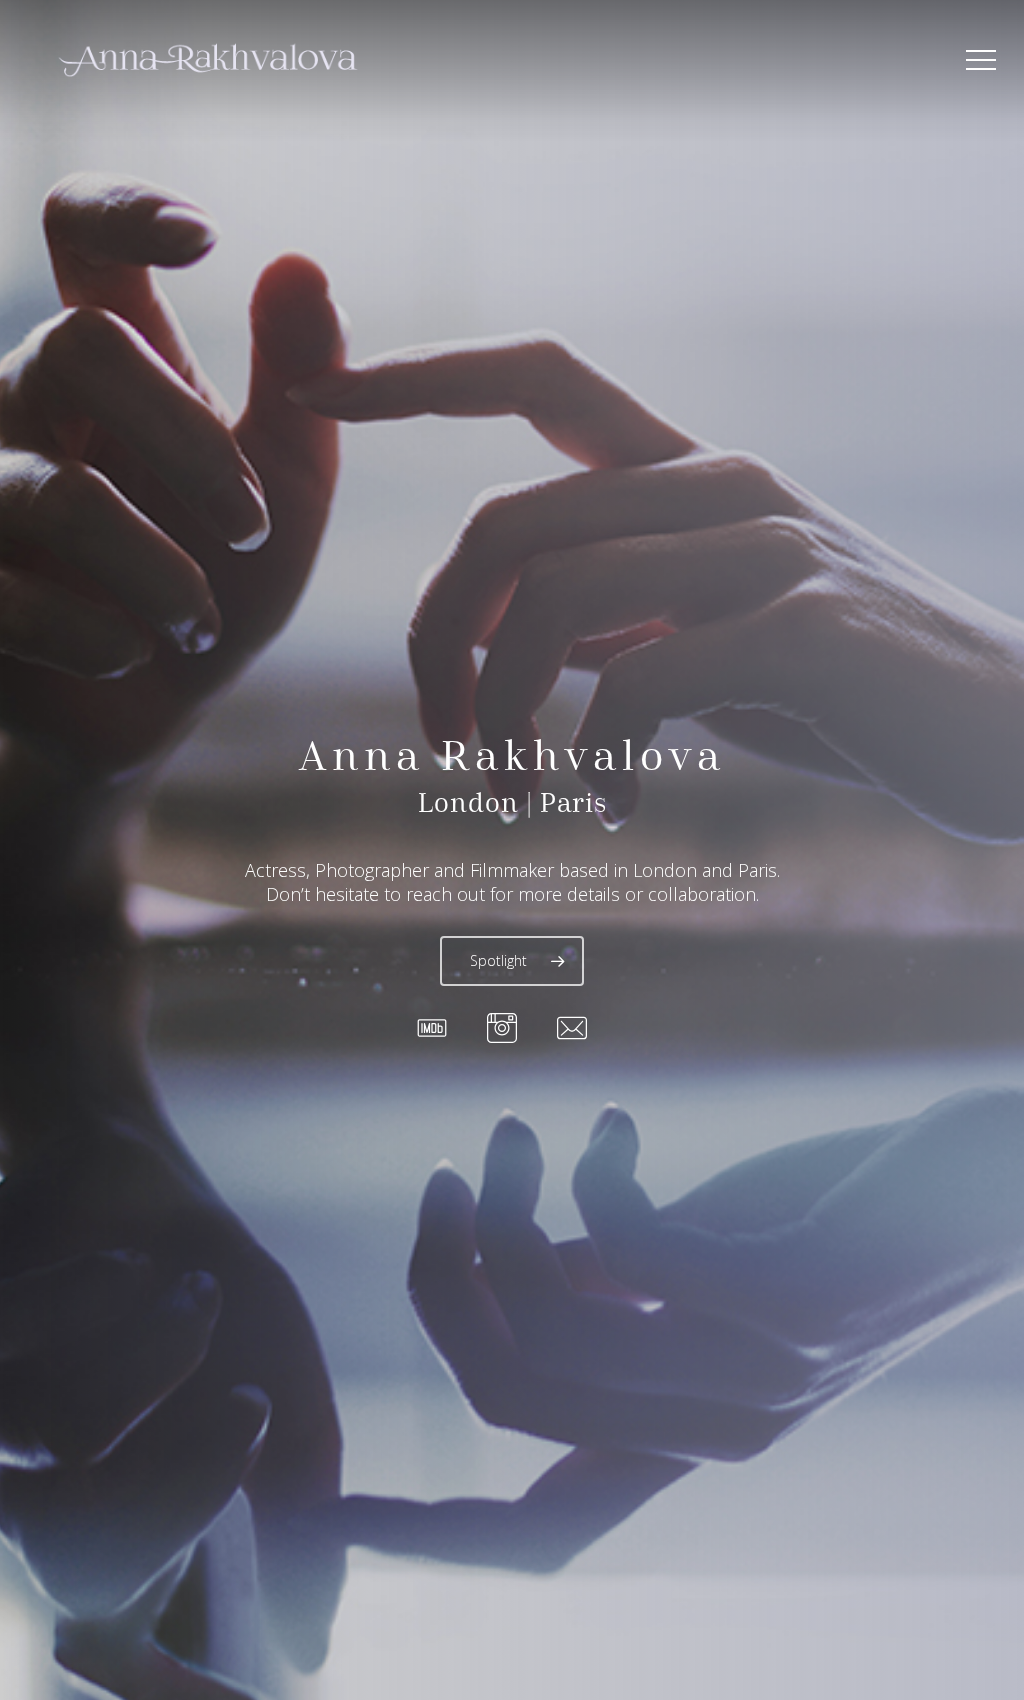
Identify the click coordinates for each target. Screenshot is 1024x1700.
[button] (981, 60)
